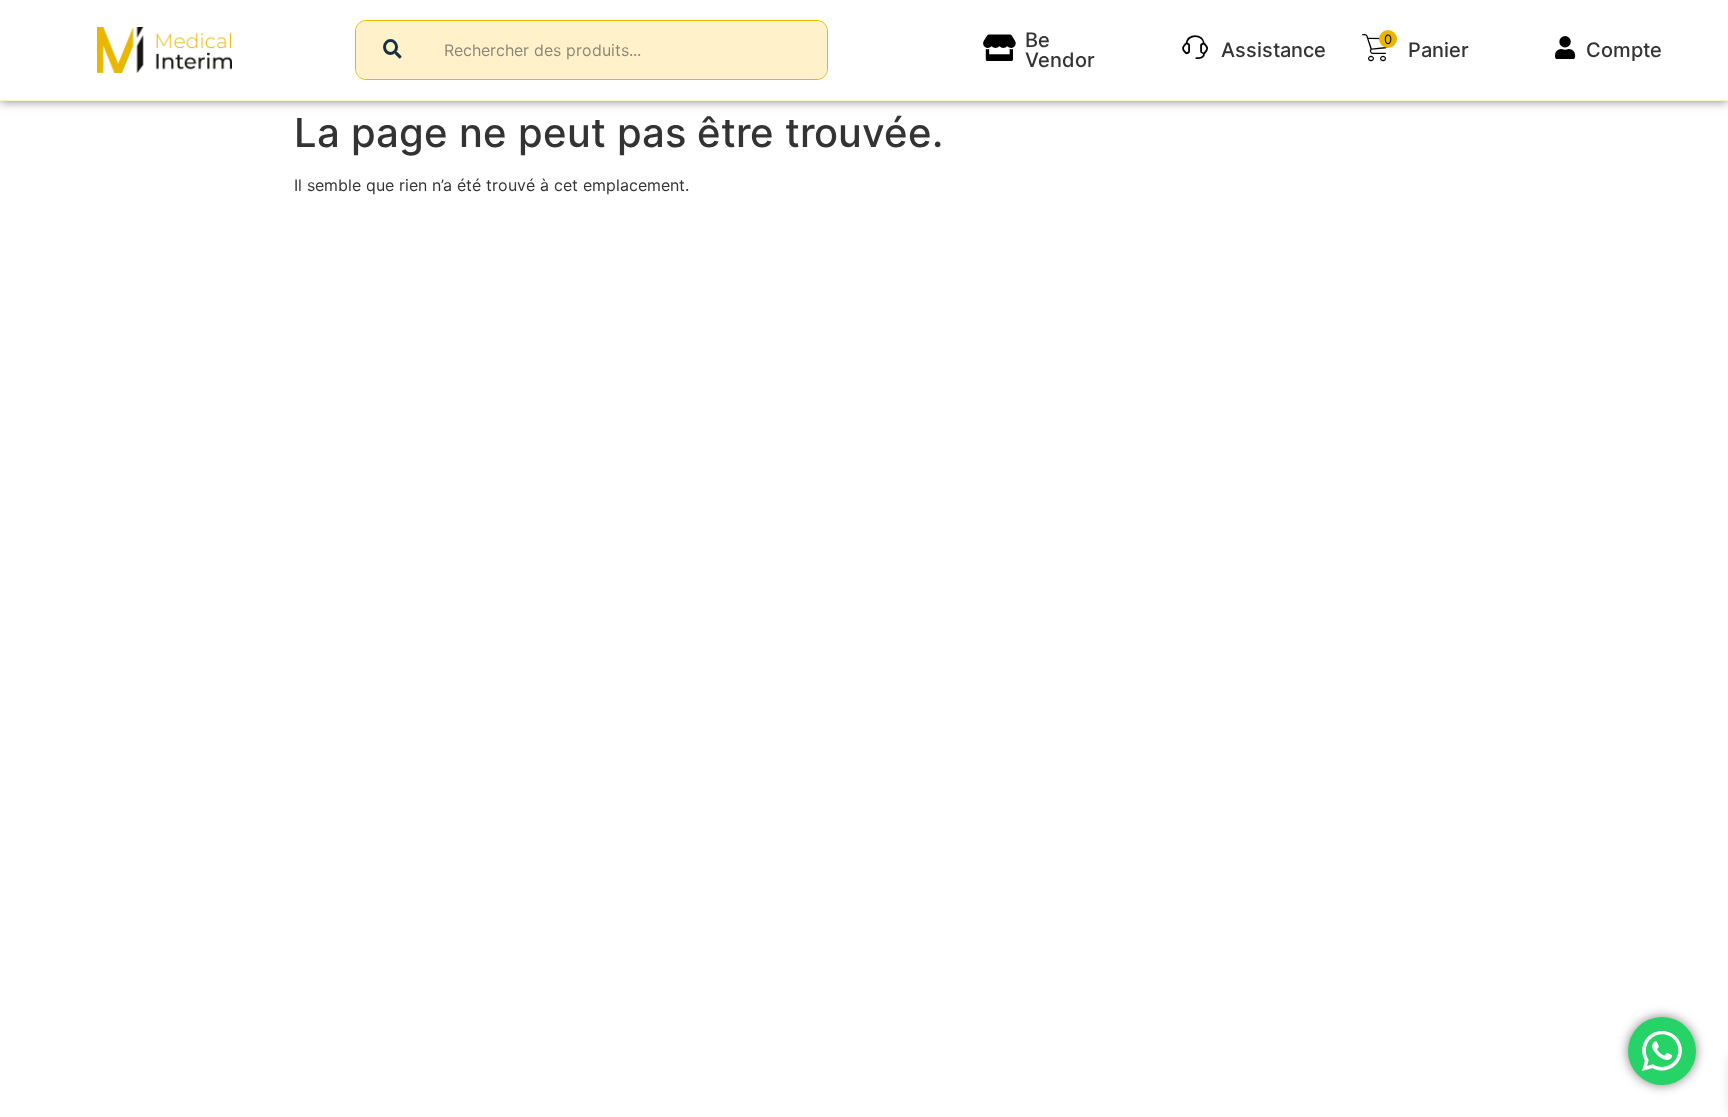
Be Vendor (1060, 50)
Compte (1624, 50)
